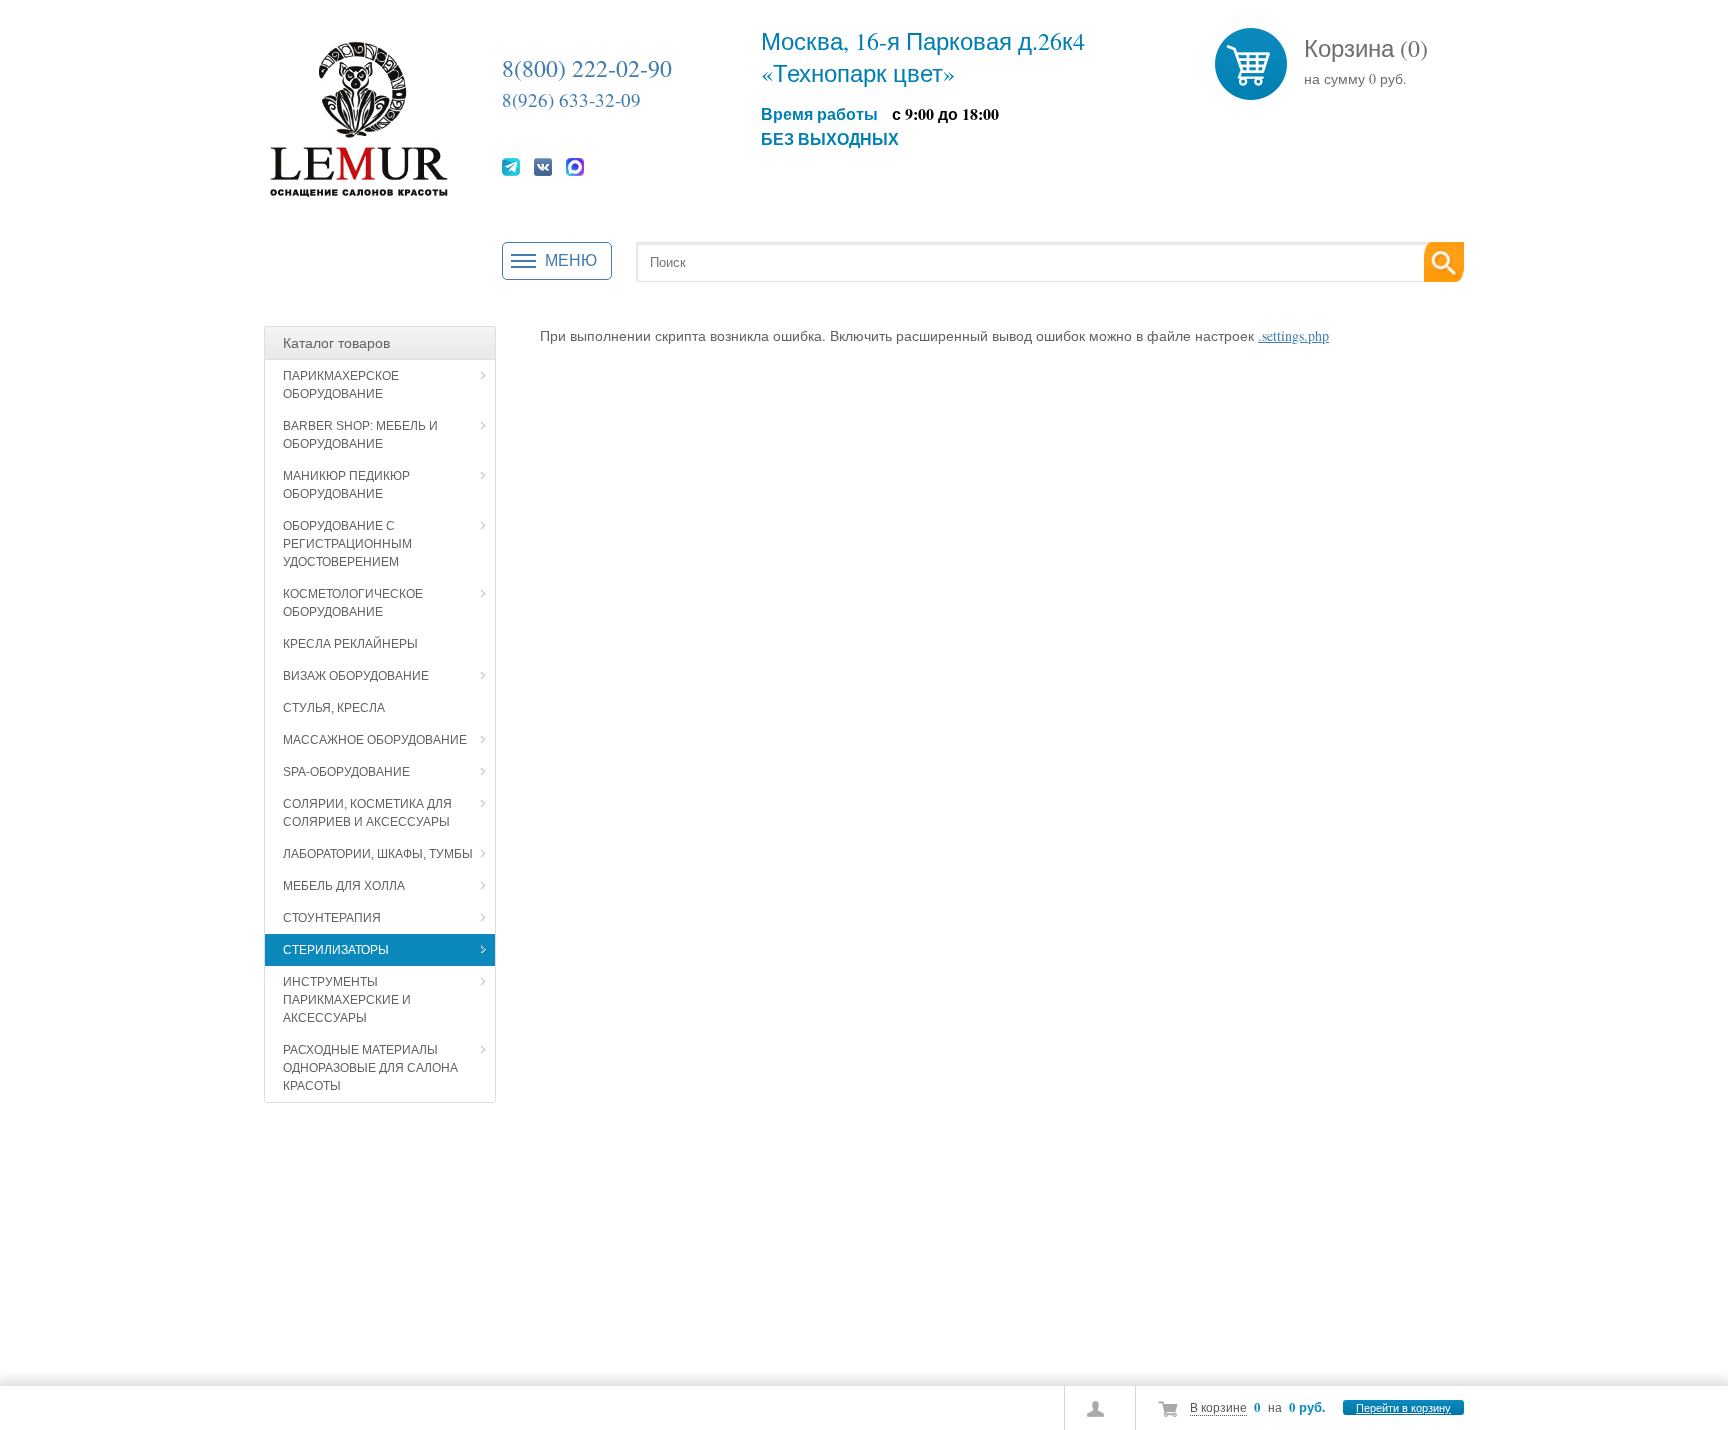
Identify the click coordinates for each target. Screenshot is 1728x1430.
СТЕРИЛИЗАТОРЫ (336, 950)
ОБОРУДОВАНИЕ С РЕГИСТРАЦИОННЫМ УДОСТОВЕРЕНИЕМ (347, 544)
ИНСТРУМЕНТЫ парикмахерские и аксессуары (347, 1000)
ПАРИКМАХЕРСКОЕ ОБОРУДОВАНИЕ (341, 385)
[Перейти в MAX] (575, 166)
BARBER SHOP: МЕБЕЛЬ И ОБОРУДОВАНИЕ (360, 435)
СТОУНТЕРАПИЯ (332, 918)
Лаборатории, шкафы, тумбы (378, 854)
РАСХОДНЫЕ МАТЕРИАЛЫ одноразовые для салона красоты (370, 1068)
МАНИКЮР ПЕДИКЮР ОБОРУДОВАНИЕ (346, 485)
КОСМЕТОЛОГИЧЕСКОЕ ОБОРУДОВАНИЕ (353, 603)
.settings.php (1293, 335)
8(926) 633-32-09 (571, 99)
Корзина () (1366, 48)
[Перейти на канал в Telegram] (511, 166)
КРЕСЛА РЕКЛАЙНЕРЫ (350, 644)
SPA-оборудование (346, 772)
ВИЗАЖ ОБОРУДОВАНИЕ (356, 676)
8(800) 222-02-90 (587, 68)
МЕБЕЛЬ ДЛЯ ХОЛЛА (344, 886)
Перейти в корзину (1403, 1407)
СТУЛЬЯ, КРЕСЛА (334, 708)
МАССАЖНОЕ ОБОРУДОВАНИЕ (375, 740)
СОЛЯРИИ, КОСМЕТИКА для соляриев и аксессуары (367, 813)
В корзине (1218, 1407)
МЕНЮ (571, 260)
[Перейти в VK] (543, 166)
